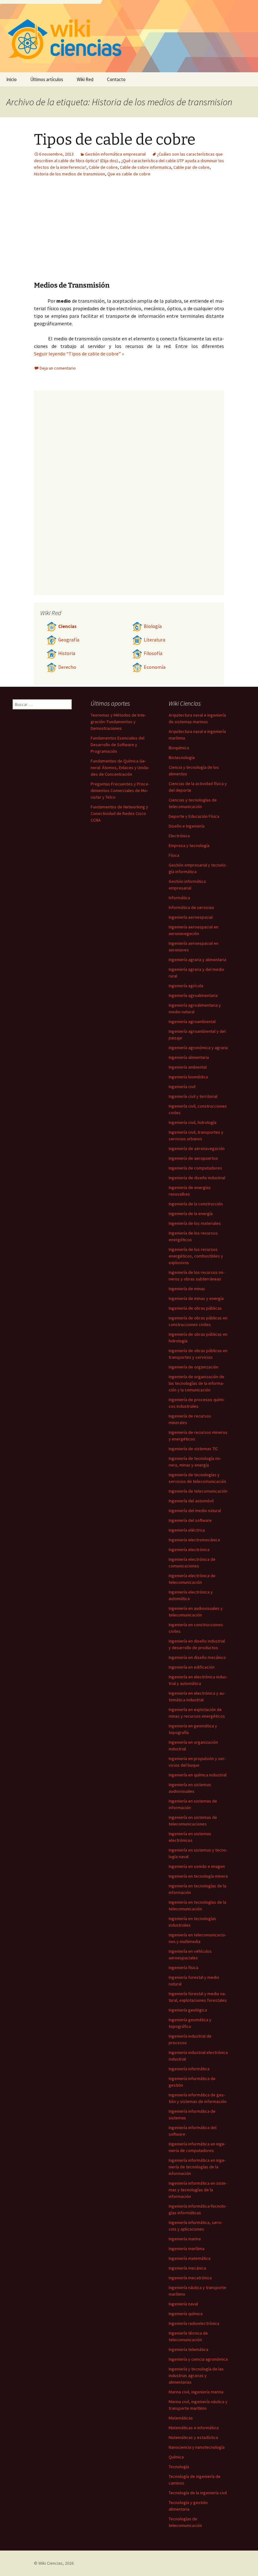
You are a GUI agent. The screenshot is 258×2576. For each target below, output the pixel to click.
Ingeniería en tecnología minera (198, 1876)
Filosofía (153, 653)
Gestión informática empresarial (115, 154)
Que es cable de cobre (129, 174)
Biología (153, 626)
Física (174, 855)
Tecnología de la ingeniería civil (198, 2493)
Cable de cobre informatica (146, 167)
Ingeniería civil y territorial (193, 1096)
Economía (155, 667)
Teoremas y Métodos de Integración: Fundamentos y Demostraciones (118, 722)
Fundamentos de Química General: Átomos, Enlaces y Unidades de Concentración (120, 768)
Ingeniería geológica (188, 2010)
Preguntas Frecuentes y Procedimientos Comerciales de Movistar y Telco (120, 790)
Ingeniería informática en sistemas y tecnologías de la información (198, 2190)
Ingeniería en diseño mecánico (197, 1657)
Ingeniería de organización (193, 1367)
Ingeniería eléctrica (187, 1530)
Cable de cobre (103, 167)
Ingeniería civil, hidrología (193, 1122)
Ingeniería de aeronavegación (197, 1148)
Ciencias (67, 626)
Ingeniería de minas (187, 1289)
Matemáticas (181, 2418)
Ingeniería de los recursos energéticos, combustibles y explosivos (196, 1256)
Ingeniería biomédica (188, 1077)
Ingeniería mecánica (187, 2268)
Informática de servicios (191, 907)
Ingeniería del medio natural (195, 1511)
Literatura (154, 640)
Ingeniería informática (189, 2069)
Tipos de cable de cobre (115, 140)
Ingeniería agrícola (186, 986)
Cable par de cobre (191, 167)
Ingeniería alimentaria (189, 1057)
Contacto (116, 79)
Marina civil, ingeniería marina (196, 2392)
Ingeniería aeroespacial (191, 917)
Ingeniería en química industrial (198, 1775)
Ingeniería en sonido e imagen (197, 1866)
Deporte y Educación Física (194, 816)
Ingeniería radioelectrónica (194, 2323)
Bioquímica (179, 748)
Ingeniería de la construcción (196, 1204)
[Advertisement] (168, 234)
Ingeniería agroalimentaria (193, 995)
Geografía (69, 640)
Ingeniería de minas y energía (196, 1298)
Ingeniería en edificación (192, 1667)
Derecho (67, 667)
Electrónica (179, 836)
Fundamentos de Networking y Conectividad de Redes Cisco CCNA (119, 813)
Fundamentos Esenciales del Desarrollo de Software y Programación (118, 745)
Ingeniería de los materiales (195, 1223)
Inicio (11, 79)
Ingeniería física (183, 1968)
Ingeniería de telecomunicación (198, 1491)
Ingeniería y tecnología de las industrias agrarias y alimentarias (196, 2375)
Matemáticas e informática (194, 2428)
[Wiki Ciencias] (129, 36)
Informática (179, 898)
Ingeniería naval (183, 2304)
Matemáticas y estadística (193, 2437)
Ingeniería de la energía (191, 1214)
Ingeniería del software (190, 1520)
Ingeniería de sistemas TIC (193, 1449)
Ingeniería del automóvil (191, 1501)
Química (176, 2457)
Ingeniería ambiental (188, 1067)
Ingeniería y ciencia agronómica (198, 2359)
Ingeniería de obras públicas (195, 1308)
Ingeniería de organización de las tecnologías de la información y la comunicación (196, 1383)
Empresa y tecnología (189, 845)
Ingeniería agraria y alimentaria (197, 960)
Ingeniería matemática (190, 2258)
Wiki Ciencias (50, 2563)
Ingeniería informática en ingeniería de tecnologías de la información (197, 2167)
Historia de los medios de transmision (70, 174)
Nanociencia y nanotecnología (197, 2447)
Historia (67, 653)
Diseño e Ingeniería (187, 826)
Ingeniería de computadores (195, 1168)
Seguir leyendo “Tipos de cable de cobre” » (79, 354)
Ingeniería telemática (188, 2349)
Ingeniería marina (185, 2239)
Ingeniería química (186, 2314)
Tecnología (179, 2467)
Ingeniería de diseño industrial (197, 1178)
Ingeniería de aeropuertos (193, 1158)
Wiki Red (85, 79)
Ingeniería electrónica (189, 1549)
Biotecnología (182, 757)
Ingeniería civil (182, 1087)
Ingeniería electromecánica (194, 1540)
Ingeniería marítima (187, 2248)
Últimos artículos (47, 79)
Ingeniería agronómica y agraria (198, 1048)
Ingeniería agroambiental (192, 1021)
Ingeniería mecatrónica (190, 2278)
